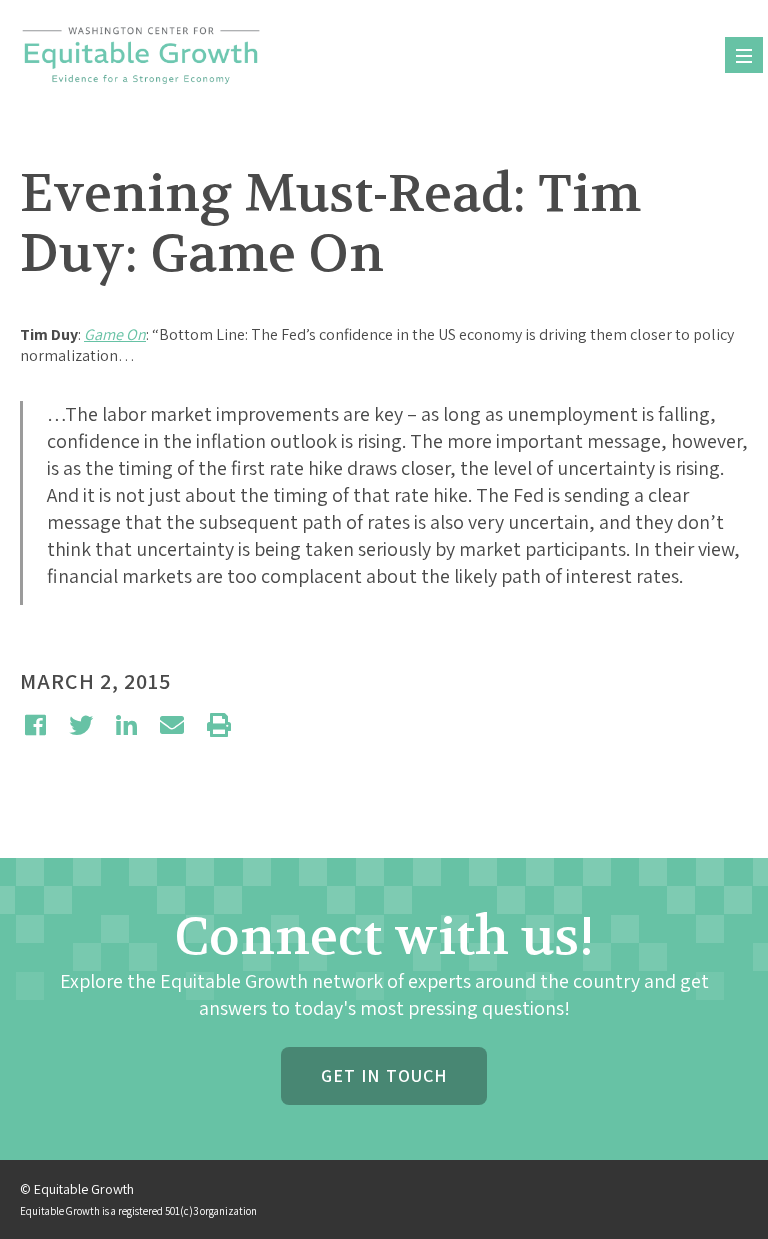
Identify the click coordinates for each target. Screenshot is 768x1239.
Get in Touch (384, 1075)
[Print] (219, 725)
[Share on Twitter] (81, 725)
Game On (115, 334)
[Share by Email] (172, 725)
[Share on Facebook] (35, 725)
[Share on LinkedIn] (126, 725)
